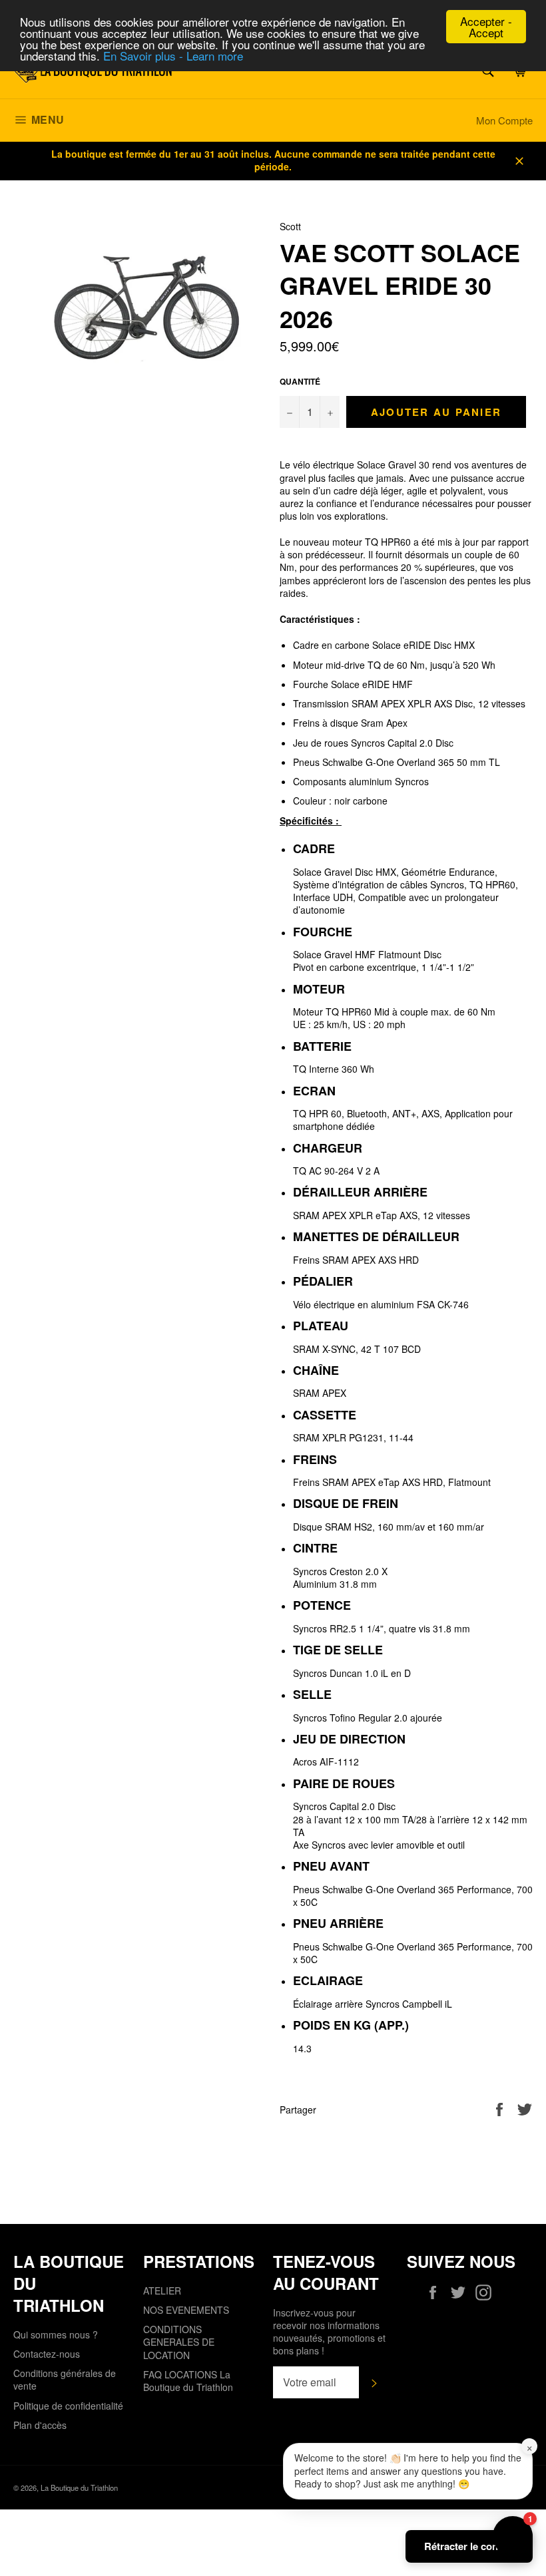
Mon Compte (504, 120)
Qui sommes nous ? (56, 2334)
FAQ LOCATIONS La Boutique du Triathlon (188, 2381)
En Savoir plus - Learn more (173, 56)
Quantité (300, 382)
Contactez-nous (47, 2354)
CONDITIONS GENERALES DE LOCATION (179, 2342)
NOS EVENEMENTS (186, 2310)
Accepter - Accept (486, 27)
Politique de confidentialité (68, 2406)
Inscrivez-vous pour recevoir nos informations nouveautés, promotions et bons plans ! (329, 2332)
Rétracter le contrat (469, 2546)
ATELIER (162, 2291)
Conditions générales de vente (65, 2379)
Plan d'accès (40, 2425)
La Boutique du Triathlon (79, 2487)
